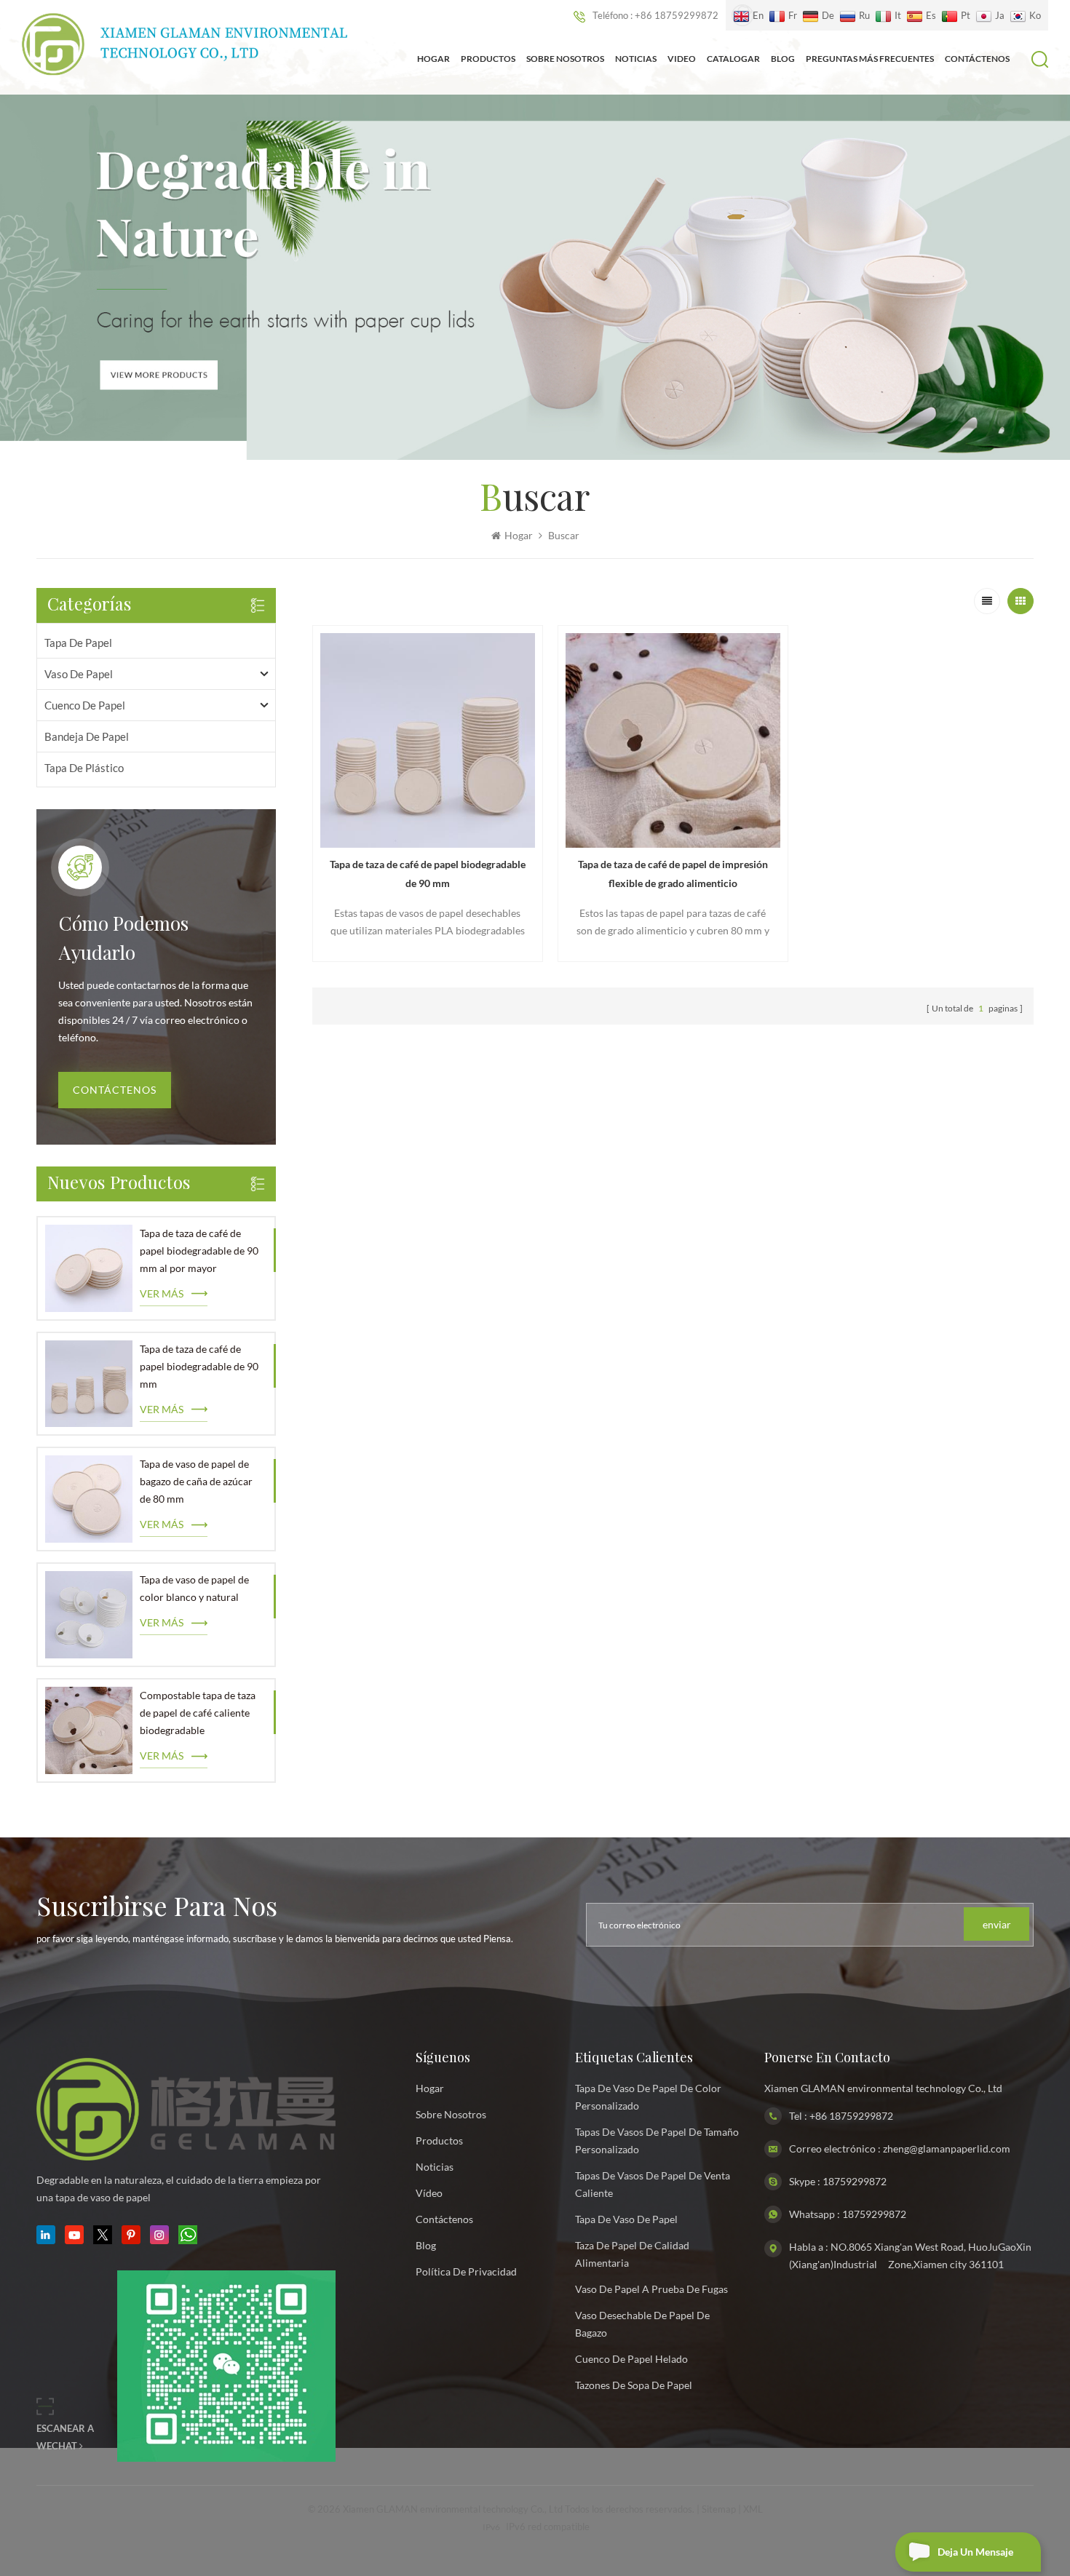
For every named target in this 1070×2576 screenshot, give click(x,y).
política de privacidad (466, 2271)
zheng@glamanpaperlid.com (947, 2148)
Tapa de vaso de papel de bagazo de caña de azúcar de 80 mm (196, 1481)
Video (682, 59)
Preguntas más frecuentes (870, 59)
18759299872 (855, 2181)
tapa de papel (78, 643)
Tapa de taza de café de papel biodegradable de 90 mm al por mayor (199, 1251)
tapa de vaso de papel (626, 2219)
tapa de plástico (84, 768)
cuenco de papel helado (631, 2359)
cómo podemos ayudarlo (123, 940)
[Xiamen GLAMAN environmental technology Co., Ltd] (185, 44)
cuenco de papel (85, 705)
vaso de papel (79, 674)
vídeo (429, 2193)
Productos (488, 59)
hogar (430, 2088)
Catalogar (733, 59)
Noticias (636, 59)
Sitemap (719, 2509)
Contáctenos (977, 59)
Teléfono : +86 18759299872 (655, 15)
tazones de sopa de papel (634, 2385)
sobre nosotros (451, 2114)
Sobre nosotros (565, 59)
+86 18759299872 (851, 2116)
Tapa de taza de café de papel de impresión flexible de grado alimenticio (673, 874)
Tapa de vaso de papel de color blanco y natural (194, 1588)
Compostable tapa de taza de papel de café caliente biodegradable (198, 1713)
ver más (162, 1293)
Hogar (433, 59)
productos (439, 2140)
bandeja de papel (87, 736)
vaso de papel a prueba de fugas (651, 2289)
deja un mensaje (975, 2552)
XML (753, 2509)
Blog (783, 59)
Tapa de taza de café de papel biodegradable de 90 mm (199, 1366)
